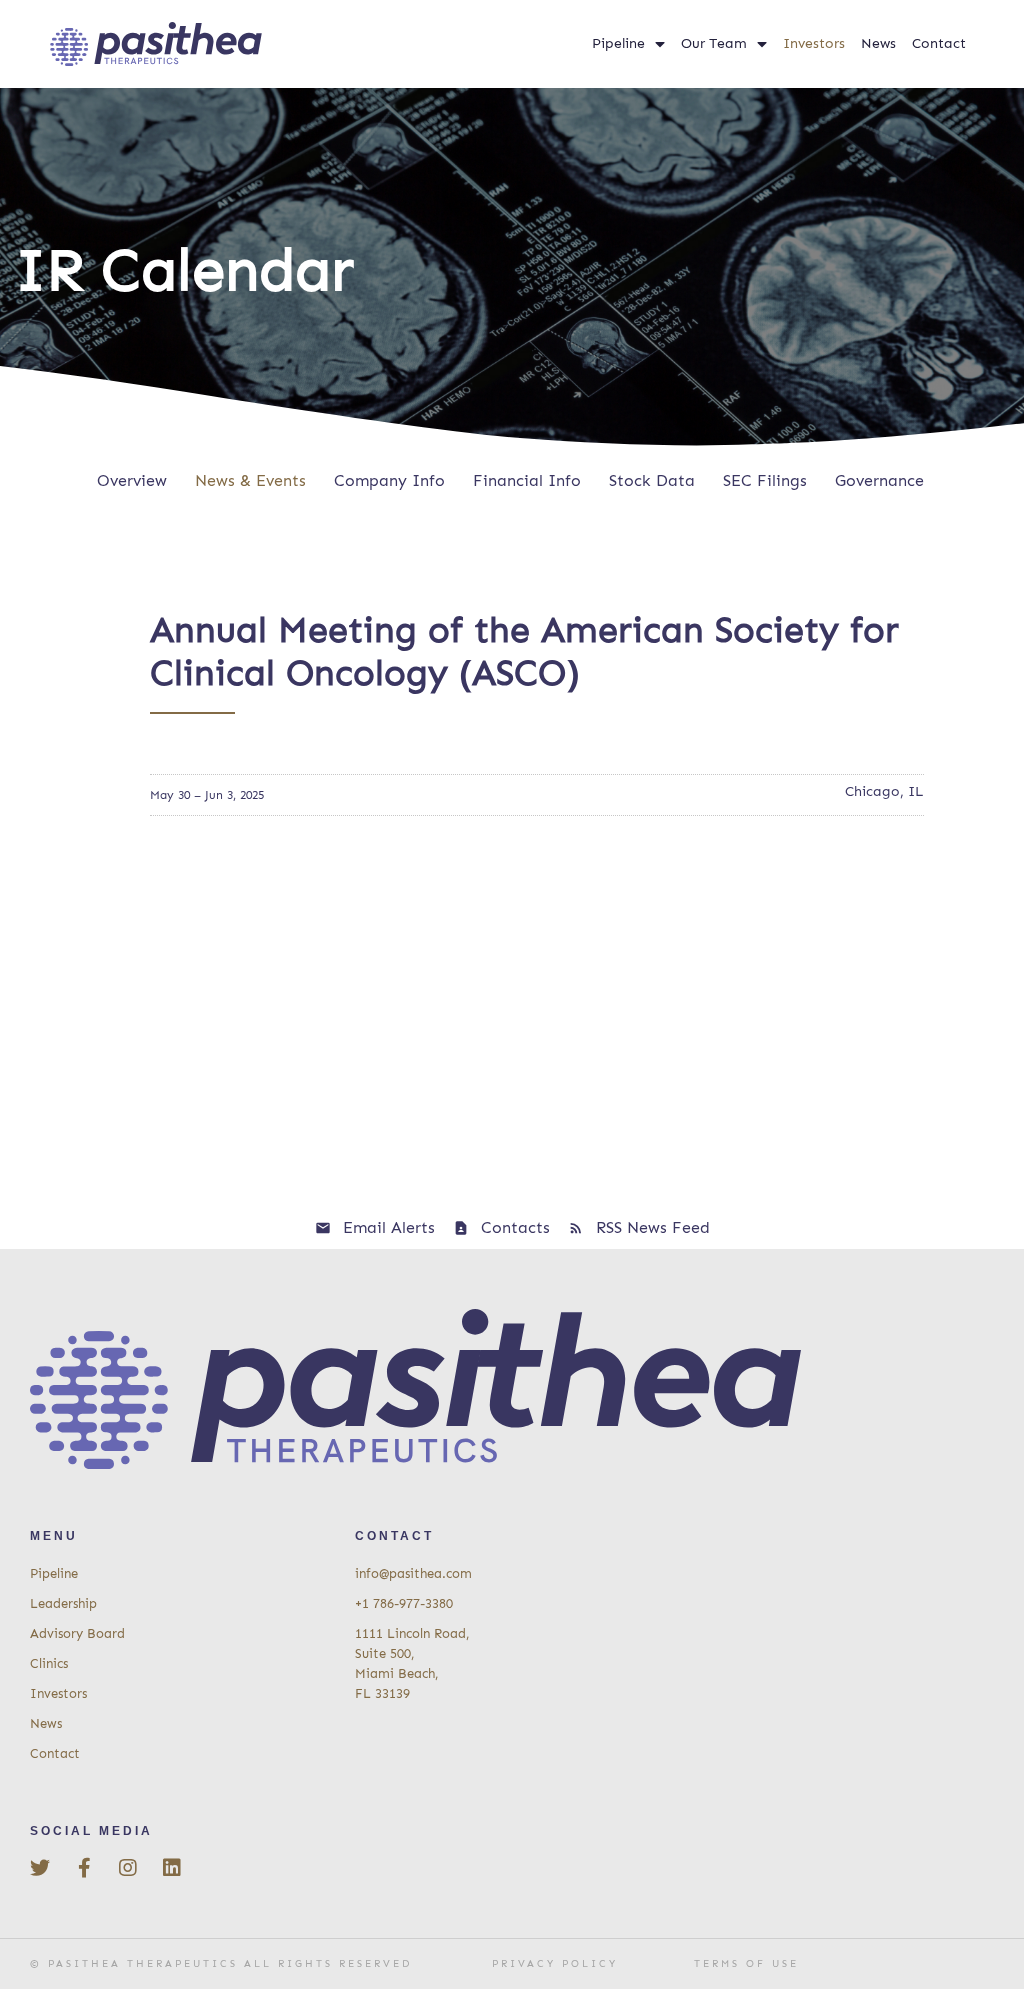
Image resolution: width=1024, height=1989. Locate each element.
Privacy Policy (555, 1964)
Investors (814, 43)
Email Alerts (389, 1227)
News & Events (250, 480)
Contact (939, 43)
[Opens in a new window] (40, 1868)
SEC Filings (765, 480)
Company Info (389, 480)
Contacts (515, 1227)
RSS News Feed (653, 1227)
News (878, 43)
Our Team (714, 43)
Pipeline (618, 43)
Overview (132, 480)
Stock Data (652, 480)
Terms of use (746, 1964)
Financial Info (527, 480)
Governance (879, 480)
